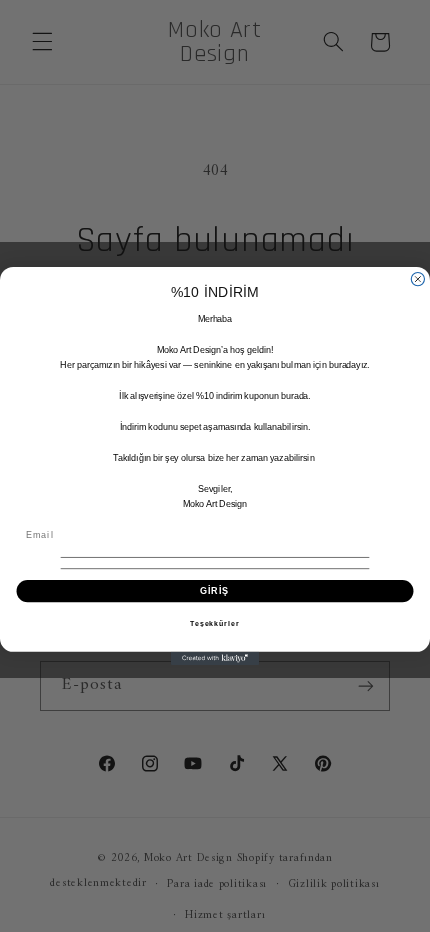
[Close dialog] (417, 278)
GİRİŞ (214, 590)
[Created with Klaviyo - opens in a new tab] (215, 658)
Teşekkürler (215, 624)
